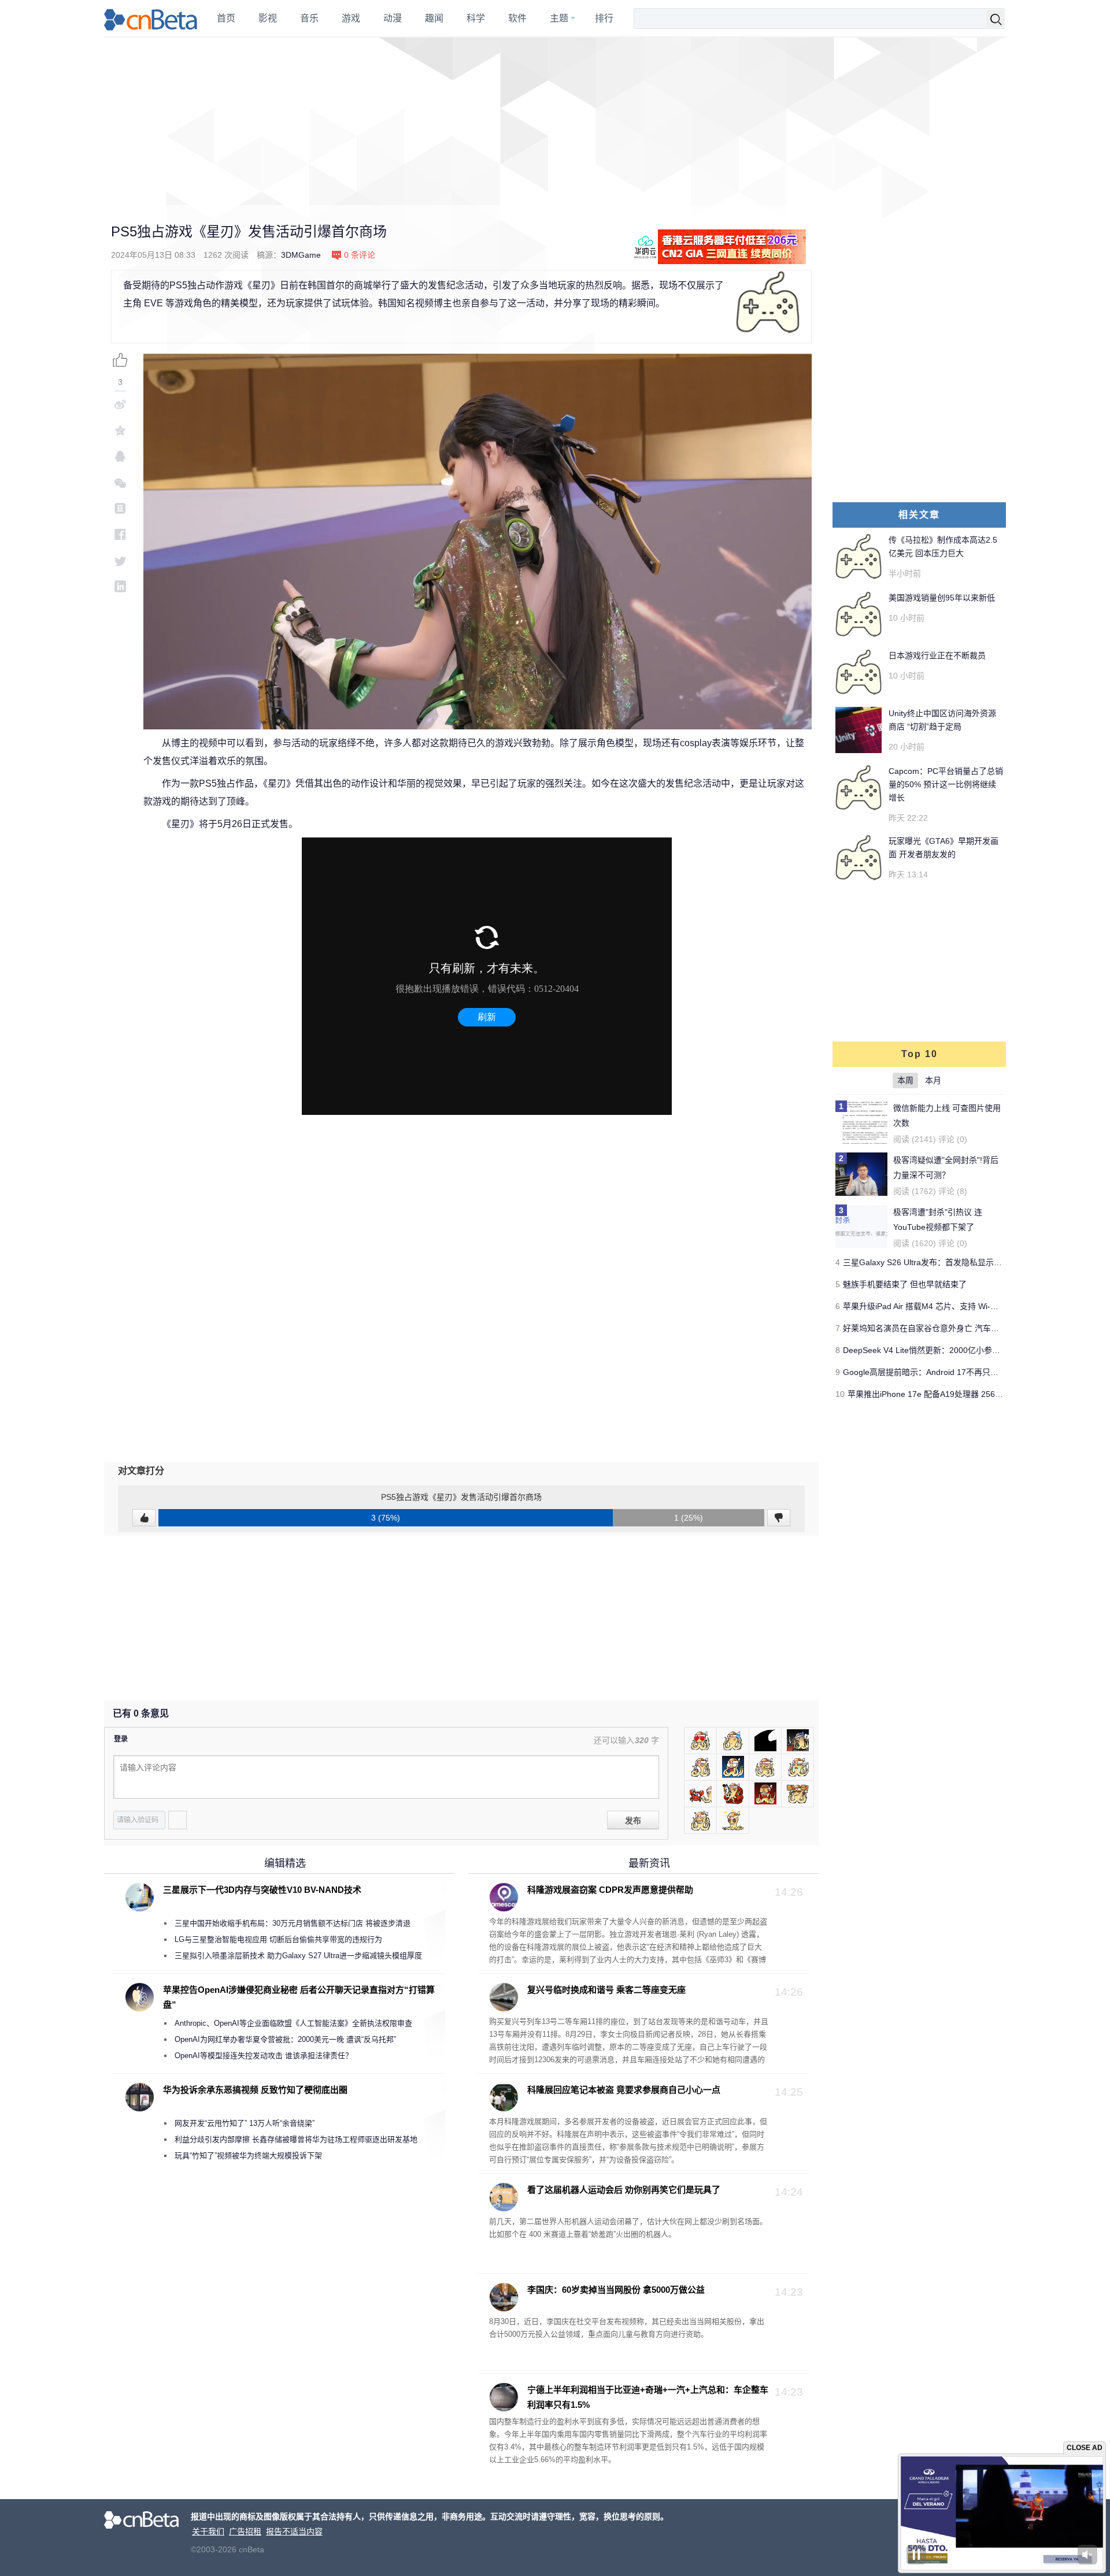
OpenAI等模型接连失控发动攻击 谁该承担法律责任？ (264, 2056)
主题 (559, 18)
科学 (476, 18)
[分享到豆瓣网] (120, 508)
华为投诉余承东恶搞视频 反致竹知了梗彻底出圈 (255, 2090)
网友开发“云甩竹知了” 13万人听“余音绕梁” (245, 2123)
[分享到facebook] (120, 534)
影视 (268, 18)
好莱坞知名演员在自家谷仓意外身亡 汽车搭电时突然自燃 (945, 1328)
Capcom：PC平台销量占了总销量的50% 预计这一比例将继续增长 (946, 784)
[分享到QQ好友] (120, 456)
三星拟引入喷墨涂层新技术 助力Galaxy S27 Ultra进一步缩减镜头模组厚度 (298, 1956)
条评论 (360, 255)
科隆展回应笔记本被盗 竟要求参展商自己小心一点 (624, 2090)
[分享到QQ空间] (120, 430)
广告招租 (245, 2531)
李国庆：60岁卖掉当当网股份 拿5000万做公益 (616, 2290)
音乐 (309, 18)
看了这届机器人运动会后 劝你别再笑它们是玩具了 (624, 2190)
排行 (604, 18)
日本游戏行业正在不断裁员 (937, 655)
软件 (517, 18)
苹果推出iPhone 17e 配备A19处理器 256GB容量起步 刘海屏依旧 (965, 1394)
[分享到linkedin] (120, 586)
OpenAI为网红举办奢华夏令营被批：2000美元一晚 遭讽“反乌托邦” (285, 2039)
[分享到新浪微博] (120, 404)
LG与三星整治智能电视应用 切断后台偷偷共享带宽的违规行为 (278, 1939)
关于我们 (208, 2531)
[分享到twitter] (120, 560)
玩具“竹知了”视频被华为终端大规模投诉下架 (248, 2156)
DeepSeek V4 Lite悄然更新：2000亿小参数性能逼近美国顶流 (954, 1350)
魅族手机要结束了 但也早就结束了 (905, 1284)
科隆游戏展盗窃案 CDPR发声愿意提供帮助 (610, 1890)
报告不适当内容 (294, 2531)
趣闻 (434, 18)
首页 (226, 18)
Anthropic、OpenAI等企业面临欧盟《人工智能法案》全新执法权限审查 (293, 2023)
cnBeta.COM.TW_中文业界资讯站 (151, 18)
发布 (633, 1821)
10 (840, 1394)
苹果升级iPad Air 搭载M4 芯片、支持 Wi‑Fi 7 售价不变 (941, 1306)
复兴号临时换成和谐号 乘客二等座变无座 (606, 1990)
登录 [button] (121, 1739)
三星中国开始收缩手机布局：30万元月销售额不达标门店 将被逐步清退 (293, 1923)
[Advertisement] (555, 121)
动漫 (393, 18)
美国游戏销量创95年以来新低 (942, 598)
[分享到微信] (120, 482)
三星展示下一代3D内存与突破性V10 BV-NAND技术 (262, 1890)
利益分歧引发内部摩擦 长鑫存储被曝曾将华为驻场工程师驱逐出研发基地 (296, 2139)
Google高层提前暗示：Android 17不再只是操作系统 (937, 1372)
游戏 (351, 18)
